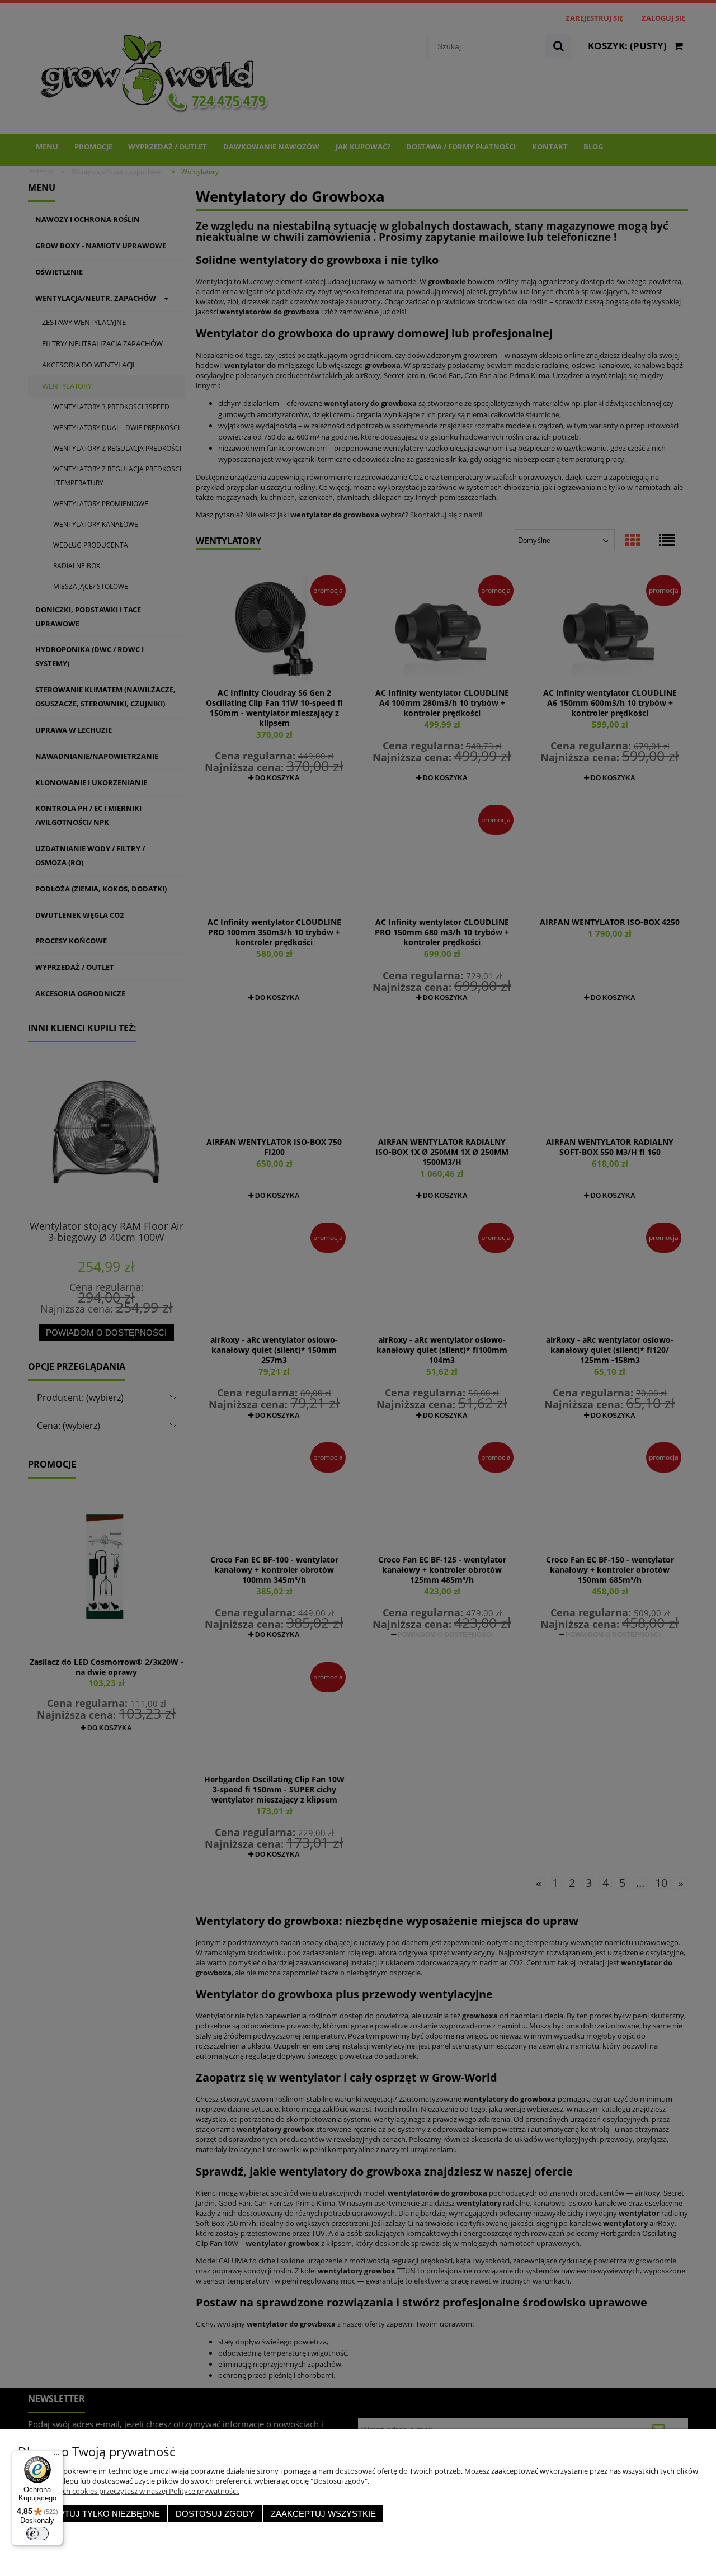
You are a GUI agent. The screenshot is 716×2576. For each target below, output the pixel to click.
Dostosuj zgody (215, 2514)
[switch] (37, 2533)
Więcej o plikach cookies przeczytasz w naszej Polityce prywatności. (129, 2491)
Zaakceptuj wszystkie (323, 2514)
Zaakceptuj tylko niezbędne (93, 2514)
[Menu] (56, 2457)
